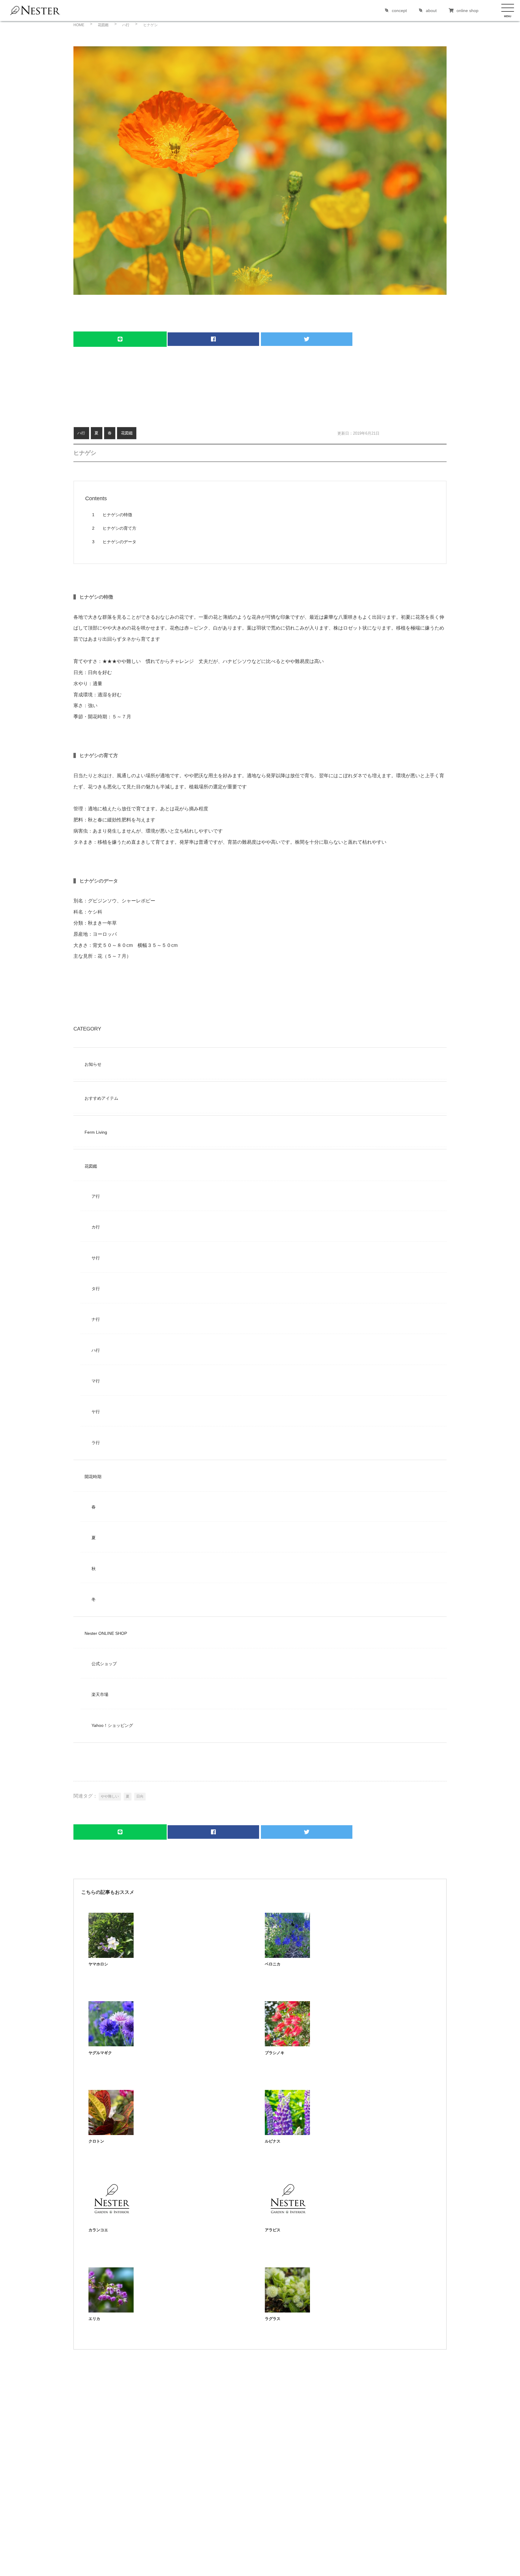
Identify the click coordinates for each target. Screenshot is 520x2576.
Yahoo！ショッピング (112, 1725)
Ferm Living (96, 1132)
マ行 (96, 1381)
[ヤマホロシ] (111, 1956)
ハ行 (81, 433)
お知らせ (93, 1064)
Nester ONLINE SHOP (106, 1633)
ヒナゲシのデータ (114, 542)
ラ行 (96, 1443)
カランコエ (98, 2230)
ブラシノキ (275, 2053)
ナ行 (96, 1319)
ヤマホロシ (98, 1964)
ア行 (96, 1196)
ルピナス (273, 2141)
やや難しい (110, 1796)
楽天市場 (100, 1694)
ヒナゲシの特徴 (112, 515)
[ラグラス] (287, 2311)
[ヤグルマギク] (111, 2045)
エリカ (94, 2319)
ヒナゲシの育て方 (114, 528)
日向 (140, 1796)
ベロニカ (273, 1964)
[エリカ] (111, 2311)
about (431, 11)
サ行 (96, 1258)
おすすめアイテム (101, 1098)
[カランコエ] (111, 2222)
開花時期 (93, 1477)
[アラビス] (287, 2222)
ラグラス (273, 2319)
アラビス (273, 2230)
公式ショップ (104, 1664)
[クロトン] (111, 2133)
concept (399, 11)
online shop (467, 11)
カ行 (96, 1227)
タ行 (96, 1289)
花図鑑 (127, 433)
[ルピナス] (287, 2133)
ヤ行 (96, 1412)
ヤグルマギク (100, 2053)
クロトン (96, 2141)
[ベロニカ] (287, 1956)
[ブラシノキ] (287, 2045)
